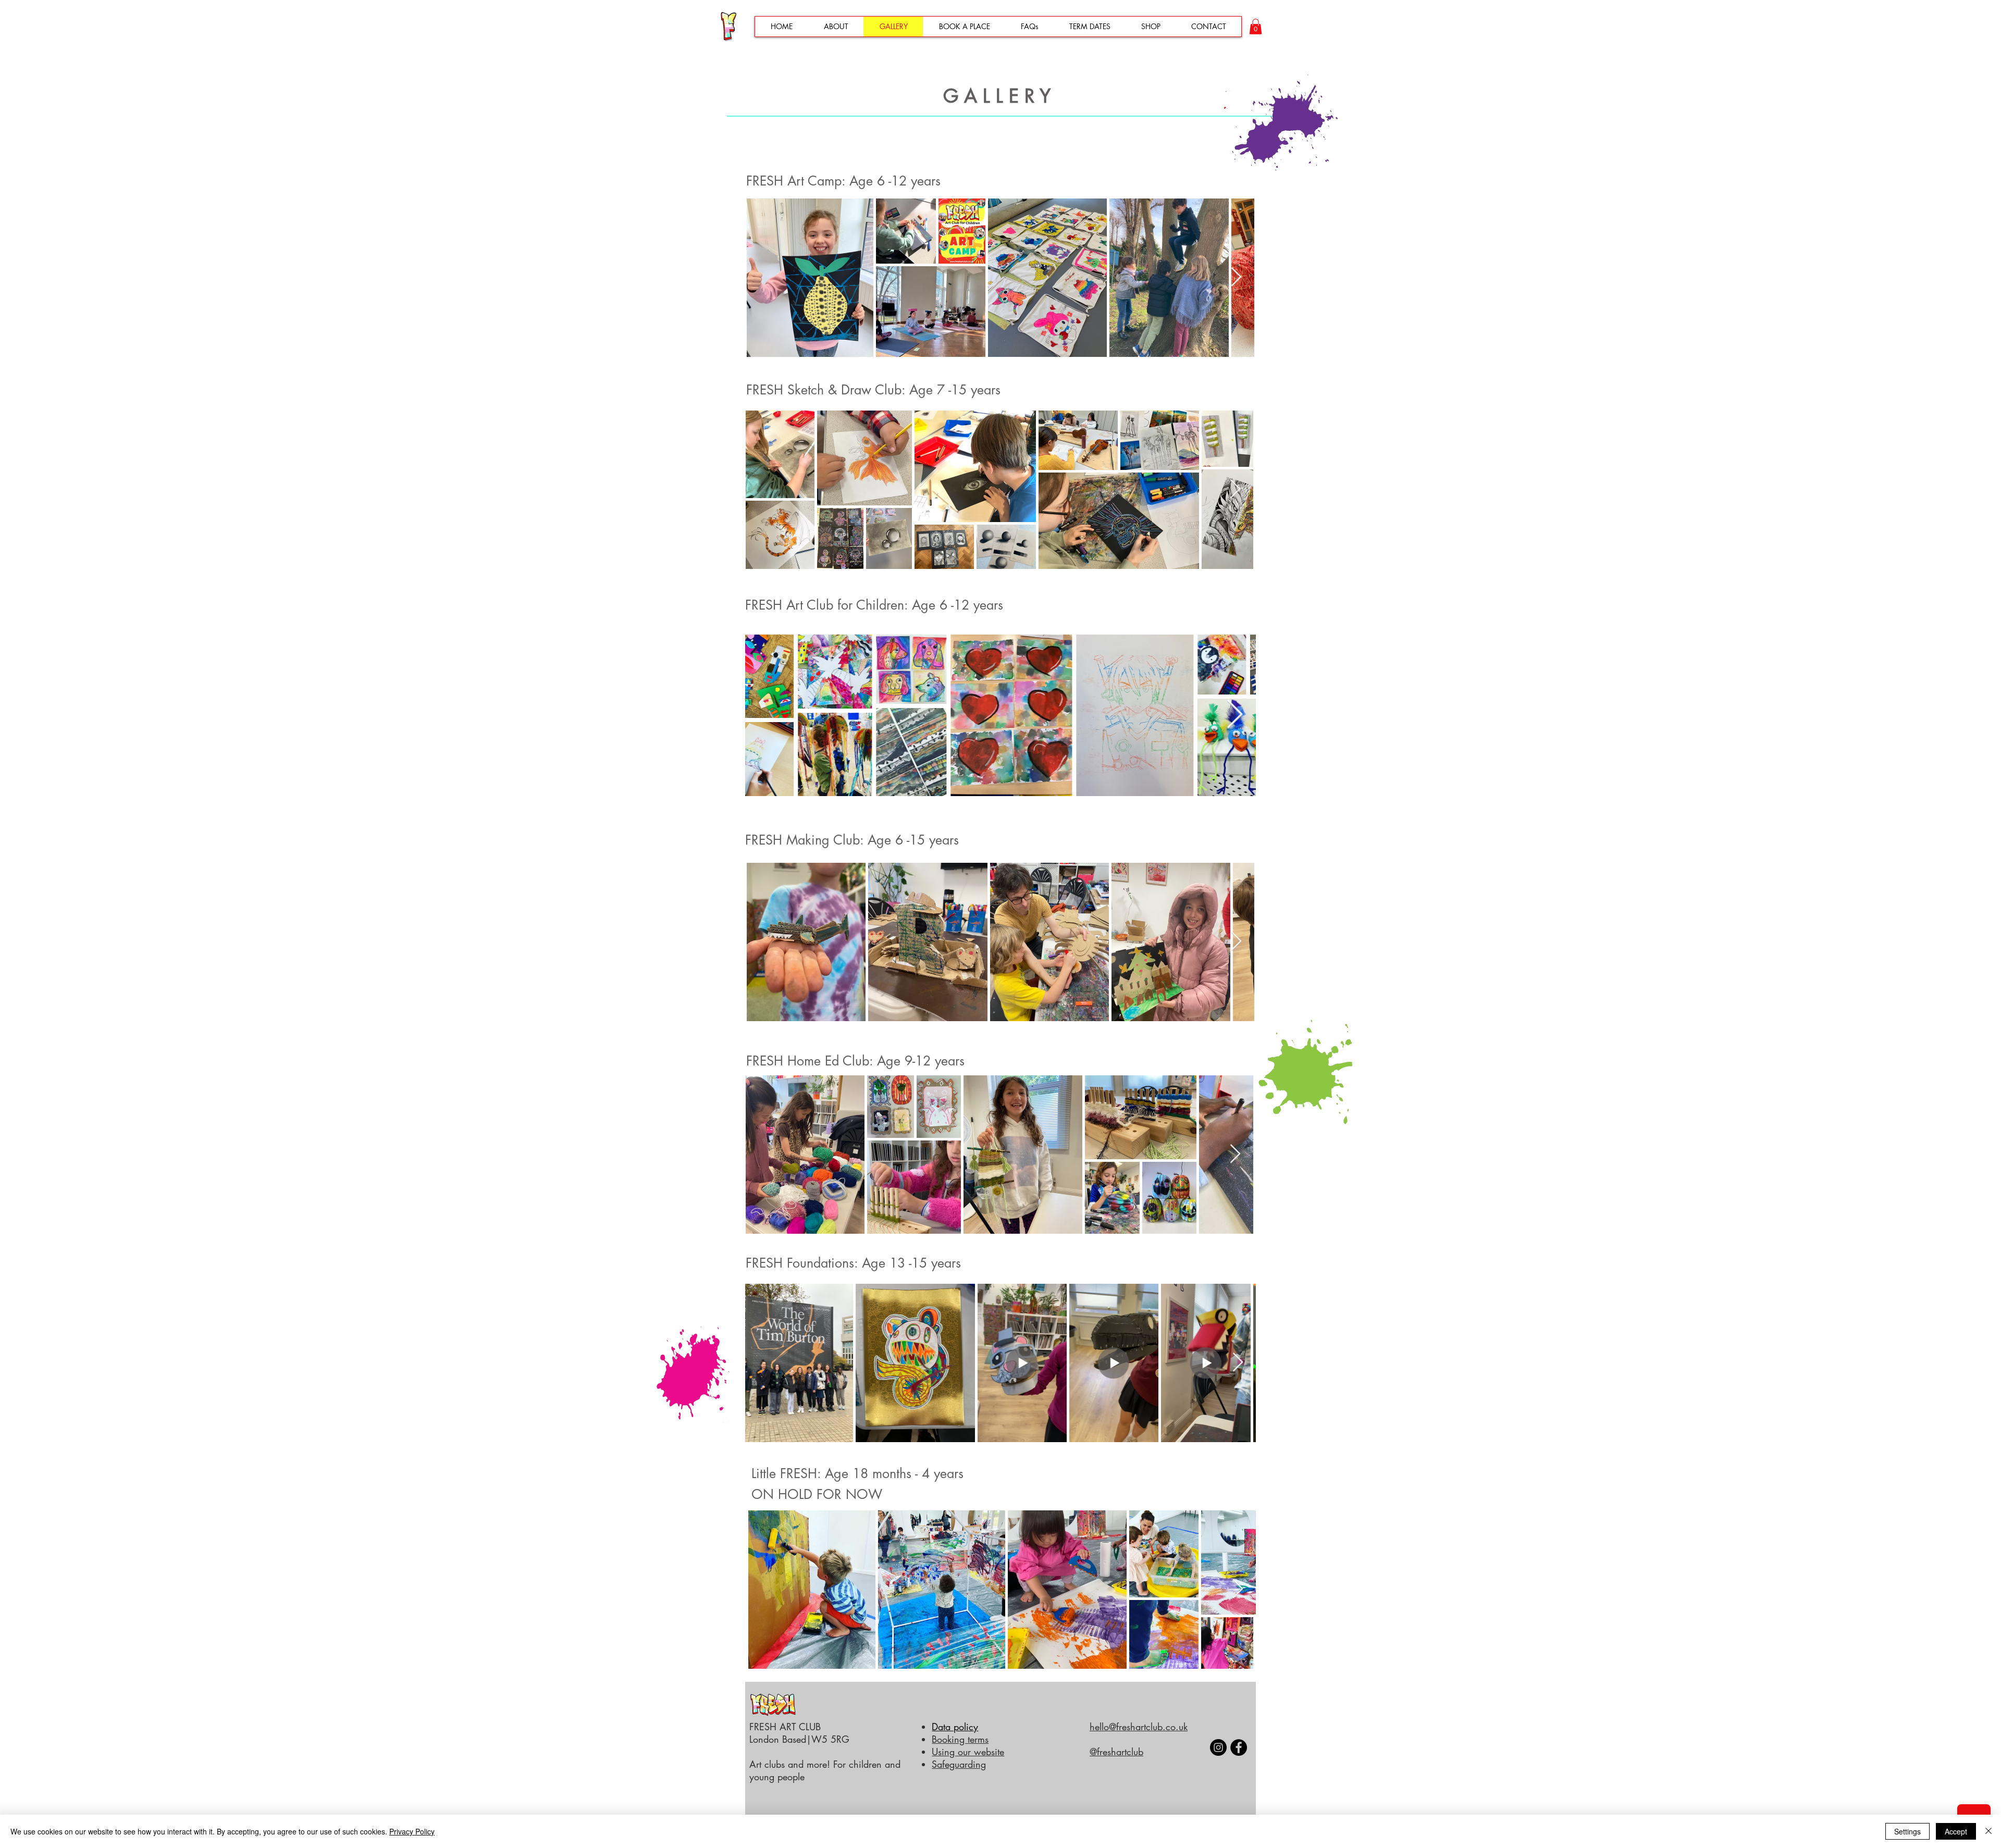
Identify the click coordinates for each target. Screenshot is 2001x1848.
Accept (1956, 1831)
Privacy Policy (412, 1831)
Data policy (955, 1727)
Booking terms (960, 1739)
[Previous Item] (766, 715)
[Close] (1988, 1831)
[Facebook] (1239, 1747)
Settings (1907, 1831)
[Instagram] (1218, 1747)
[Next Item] (1236, 277)
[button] (1256, 27)
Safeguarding (959, 1764)
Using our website (968, 1752)
